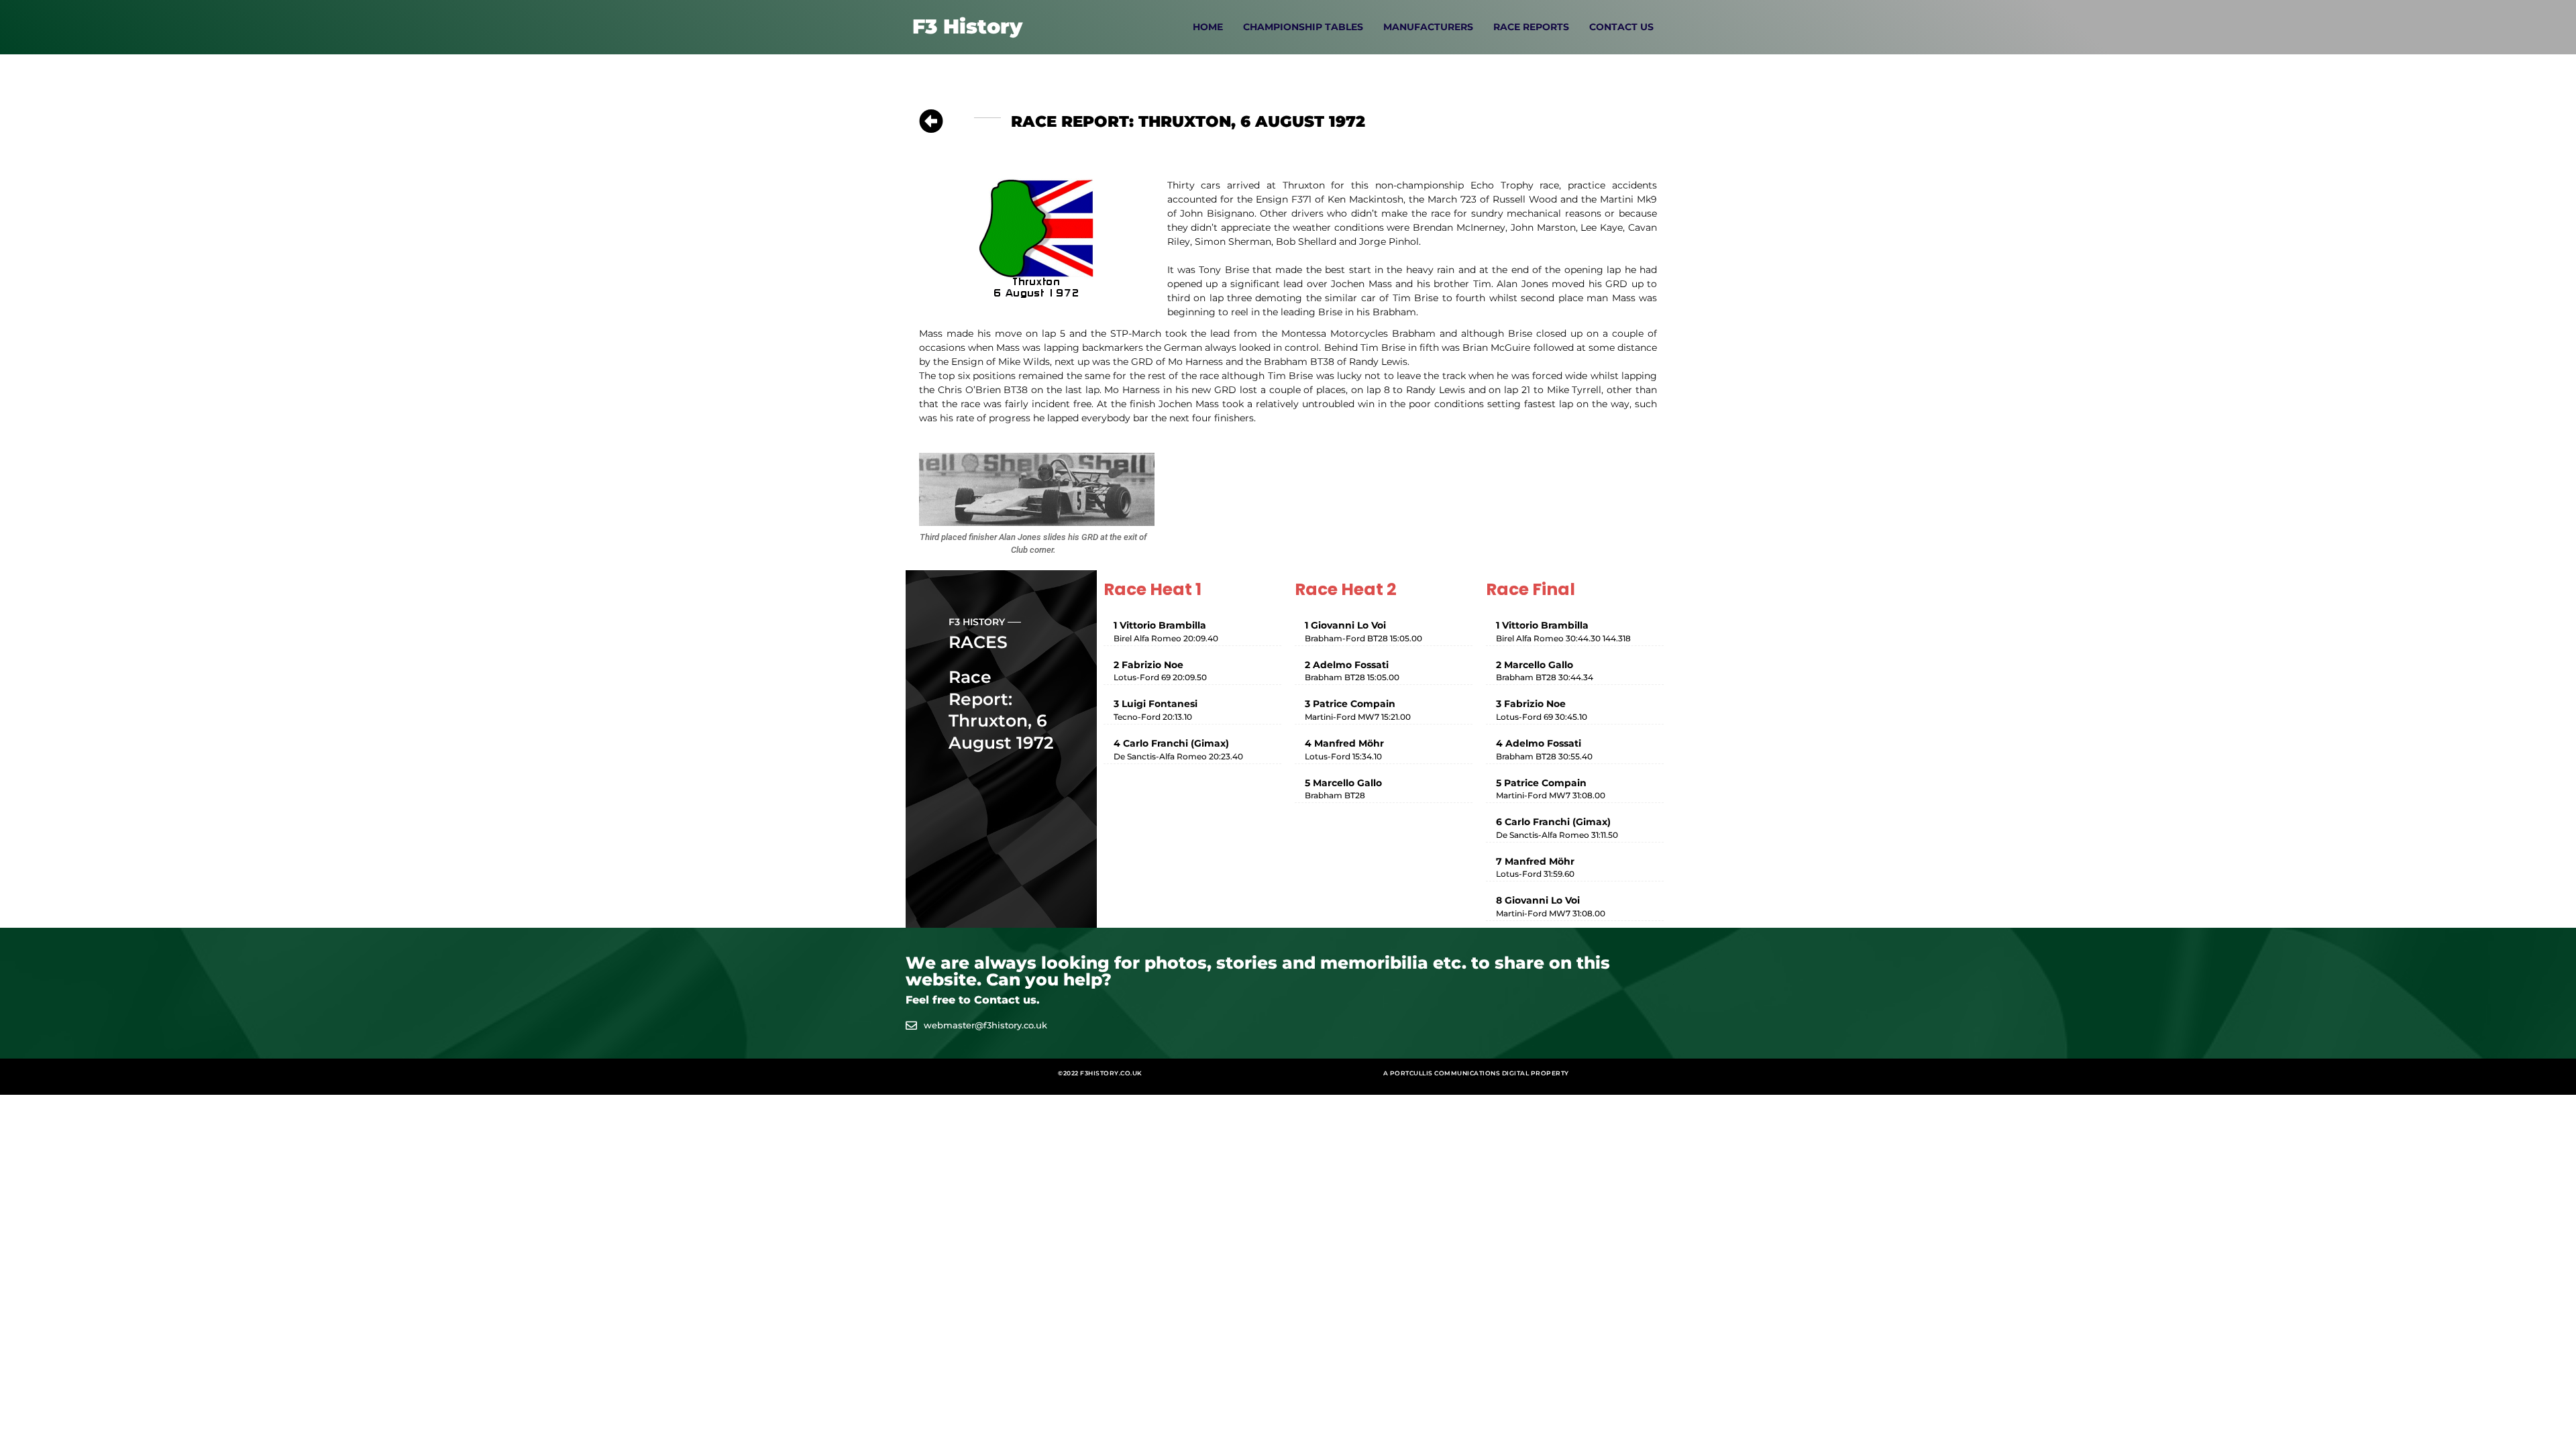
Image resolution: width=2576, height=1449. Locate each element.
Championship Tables (1303, 27)
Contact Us (1621, 27)
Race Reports (1531, 27)
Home (1208, 27)
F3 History (967, 26)
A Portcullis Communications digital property (1476, 1073)
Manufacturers (1428, 27)
